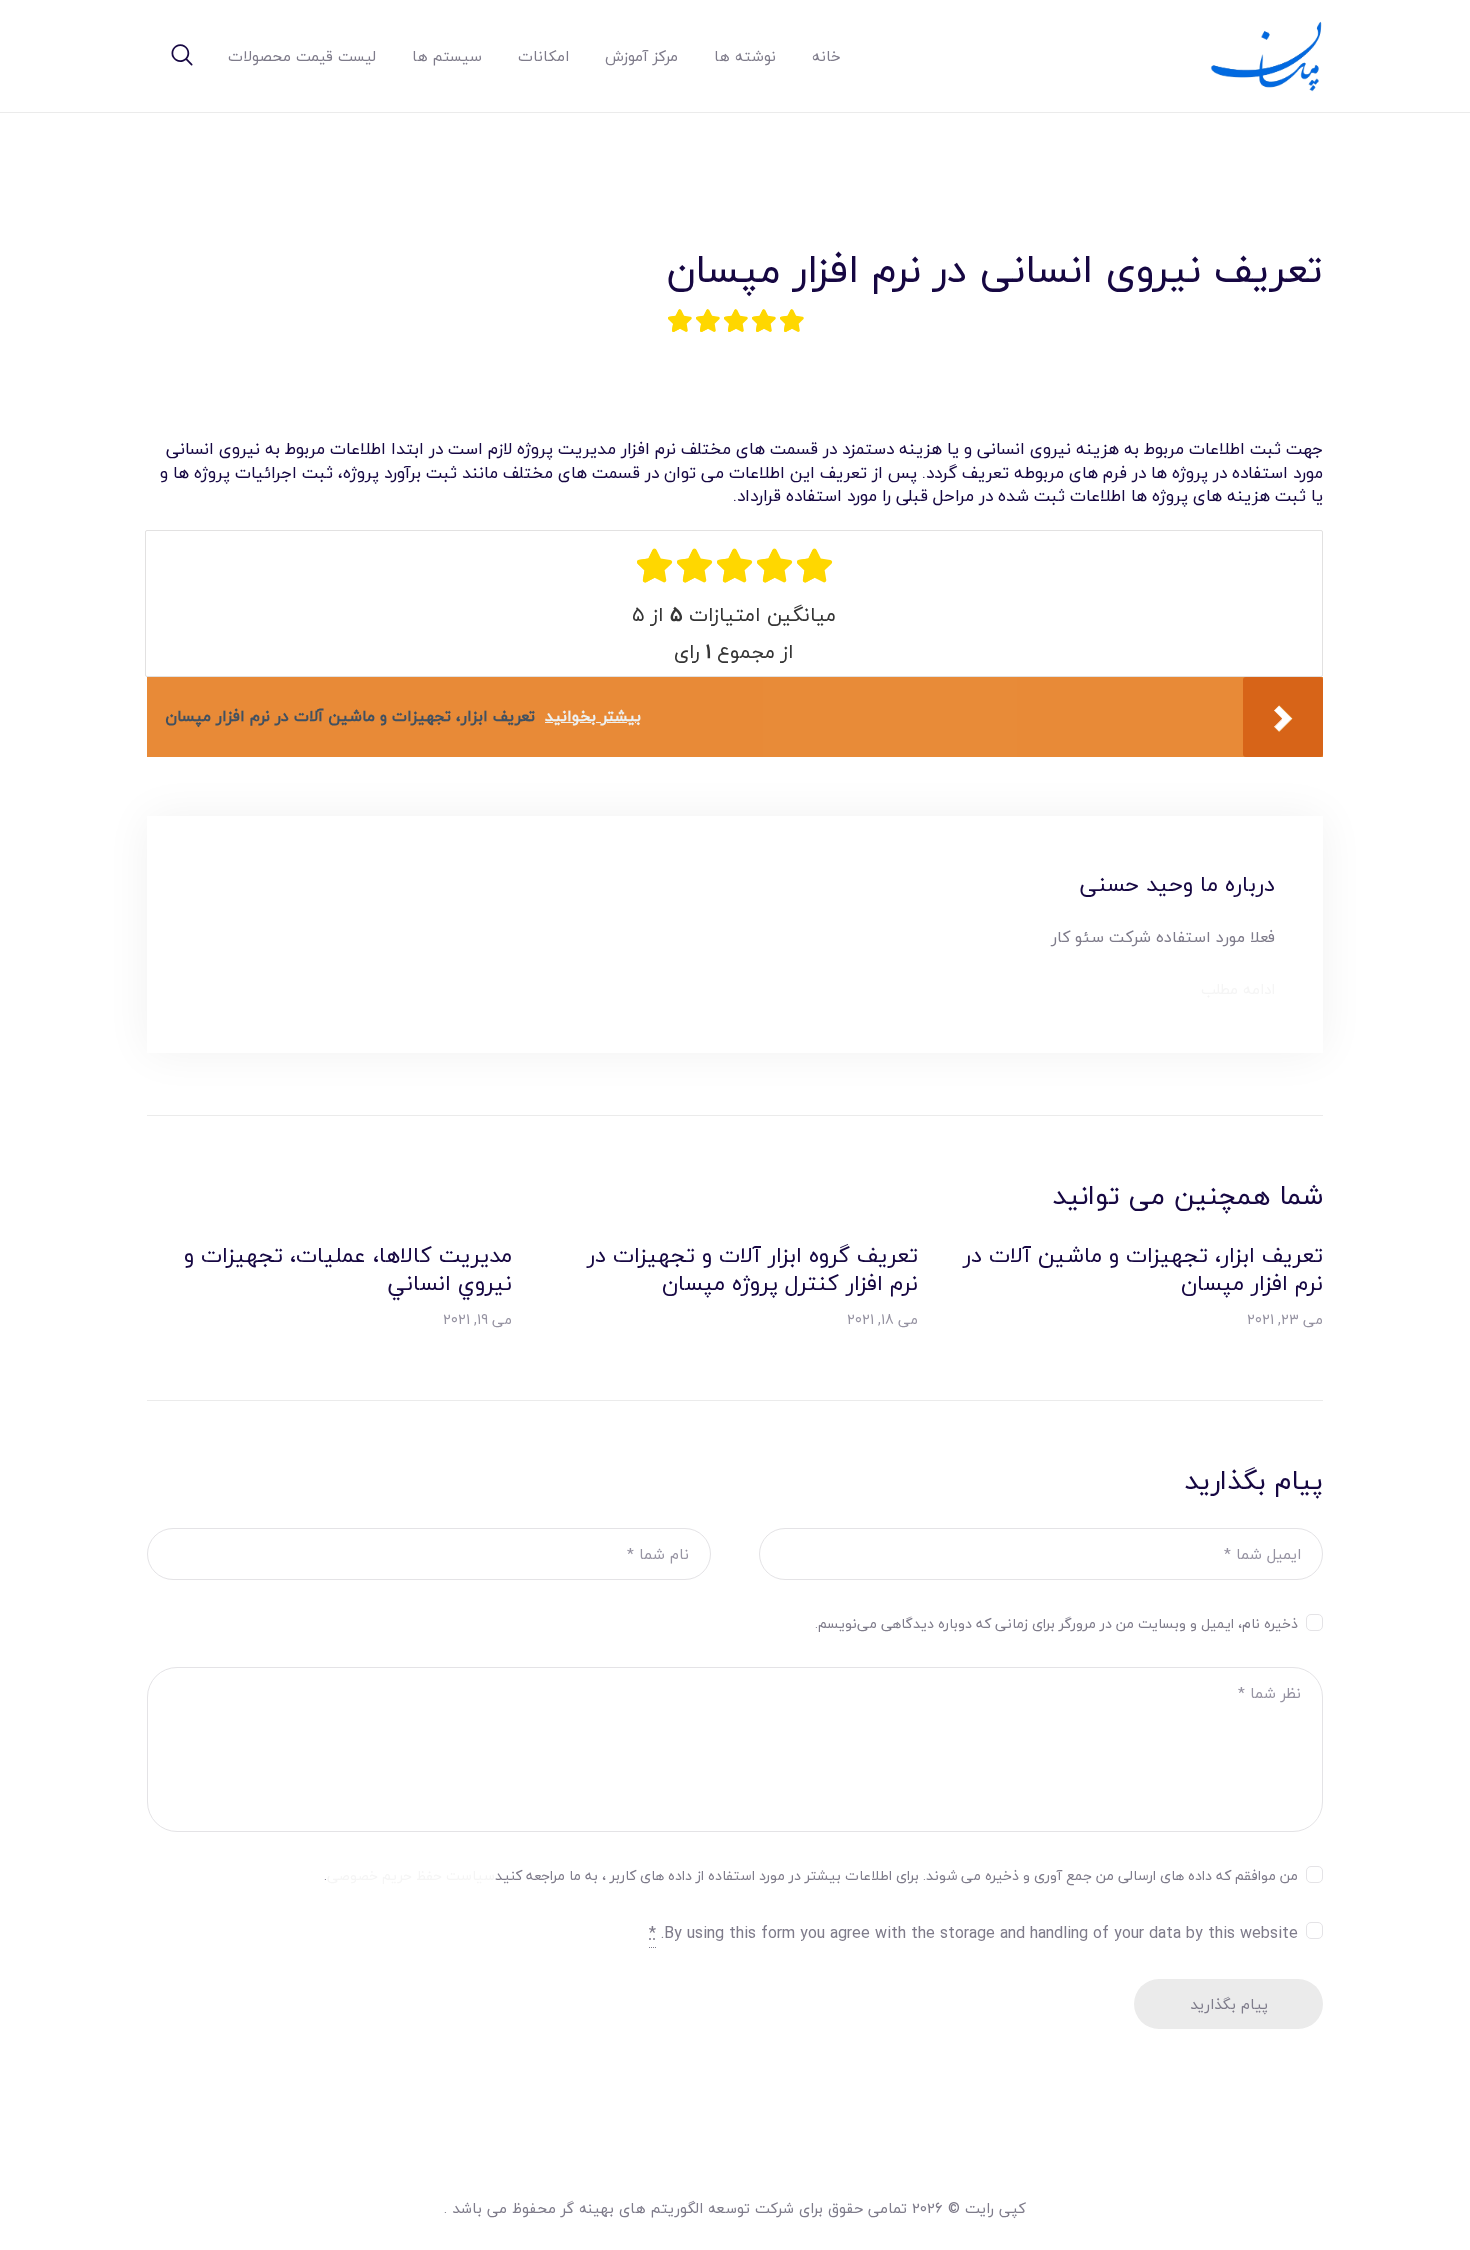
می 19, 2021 (477, 1319)
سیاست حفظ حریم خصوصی (411, 1875)
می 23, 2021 (1285, 1319)
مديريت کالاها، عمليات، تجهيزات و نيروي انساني (348, 1269)
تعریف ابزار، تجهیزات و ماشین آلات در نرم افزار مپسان (1143, 1269)
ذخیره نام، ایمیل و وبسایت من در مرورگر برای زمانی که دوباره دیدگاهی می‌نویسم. (1056, 1624)
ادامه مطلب (1238, 989)
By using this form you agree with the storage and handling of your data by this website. (973, 1933)
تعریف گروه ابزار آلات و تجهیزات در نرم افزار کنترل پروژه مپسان (752, 1269)
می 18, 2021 (882, 1319)
